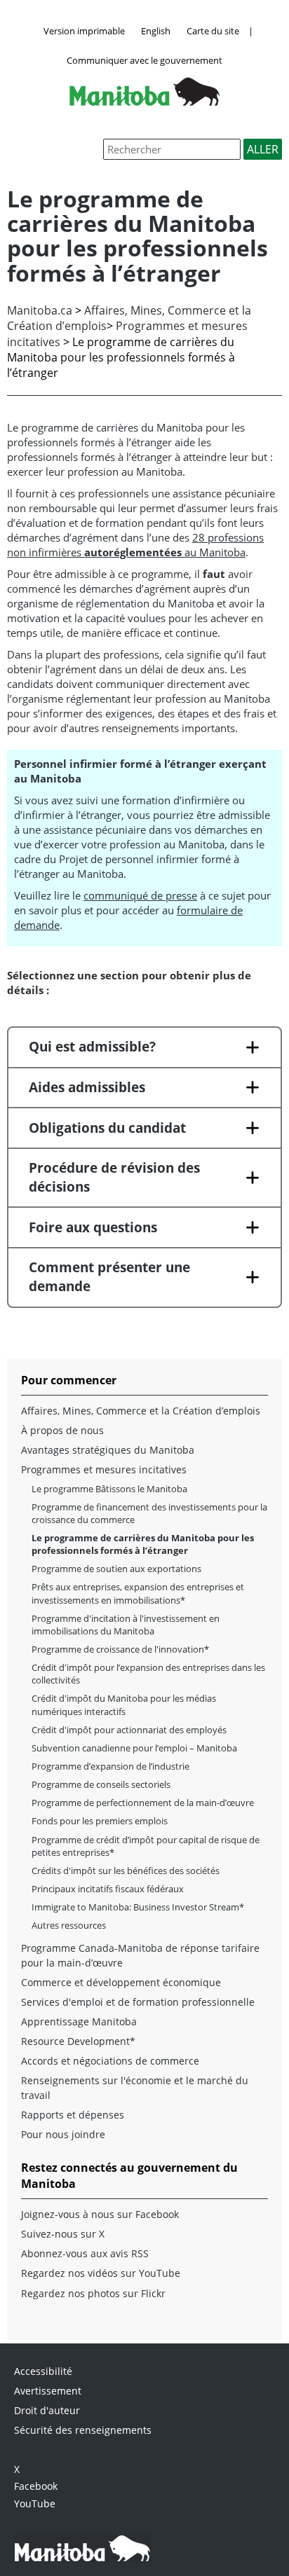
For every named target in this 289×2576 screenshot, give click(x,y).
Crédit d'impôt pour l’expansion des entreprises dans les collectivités (148, 1674)
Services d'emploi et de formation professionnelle (138, 2002)
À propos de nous (62, 1430)
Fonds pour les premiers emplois (100, 1821)
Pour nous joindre (63, 2134)
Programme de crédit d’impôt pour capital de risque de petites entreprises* (146, 1846)
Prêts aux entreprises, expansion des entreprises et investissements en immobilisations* (138, 1593)
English (156, 31)
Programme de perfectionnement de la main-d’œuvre (143, 1803)
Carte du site (213, 31)
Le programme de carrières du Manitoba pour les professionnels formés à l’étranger (143, 1544)
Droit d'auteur (47, 2410)
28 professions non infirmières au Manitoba (135, 545)
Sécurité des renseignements (83, 2430)
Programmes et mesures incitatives (104, 1469)
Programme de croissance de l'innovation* (120, 1649)
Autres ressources (69, 1925)
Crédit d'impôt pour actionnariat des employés (129, 1730)
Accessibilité (43, 2371)
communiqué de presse (140, 895)
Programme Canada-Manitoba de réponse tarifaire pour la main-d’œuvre (140, 1955)
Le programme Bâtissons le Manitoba (109, 1489)
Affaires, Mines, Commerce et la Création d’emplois (141, 1411)
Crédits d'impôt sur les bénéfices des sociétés (126, 1871)
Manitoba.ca (40, 310)
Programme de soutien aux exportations (116, 1569)
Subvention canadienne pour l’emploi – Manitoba (134, 1748)
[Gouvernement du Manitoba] (144, 102)
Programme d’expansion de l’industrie (110, 1766)
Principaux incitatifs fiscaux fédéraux (108, 1889)
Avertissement (48, 2391)
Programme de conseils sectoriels (101, 1784)
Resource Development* (78, 2041)
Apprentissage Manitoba (79, 2021)
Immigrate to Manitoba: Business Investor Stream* (138, 1907)
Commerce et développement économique (121, 1982)
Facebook (36, 2486)
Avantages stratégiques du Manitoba (108, 1450)
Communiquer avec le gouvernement (144, 60)
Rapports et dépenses (73, 2115)
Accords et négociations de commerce (110, 2061)
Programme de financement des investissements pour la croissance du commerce (149, 1513)
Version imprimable (84, 31)
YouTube (35, 2503)
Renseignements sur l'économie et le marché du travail (135, 2087)
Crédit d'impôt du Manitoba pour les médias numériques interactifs (124, 1704)
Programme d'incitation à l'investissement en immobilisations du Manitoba (126, 1625)
